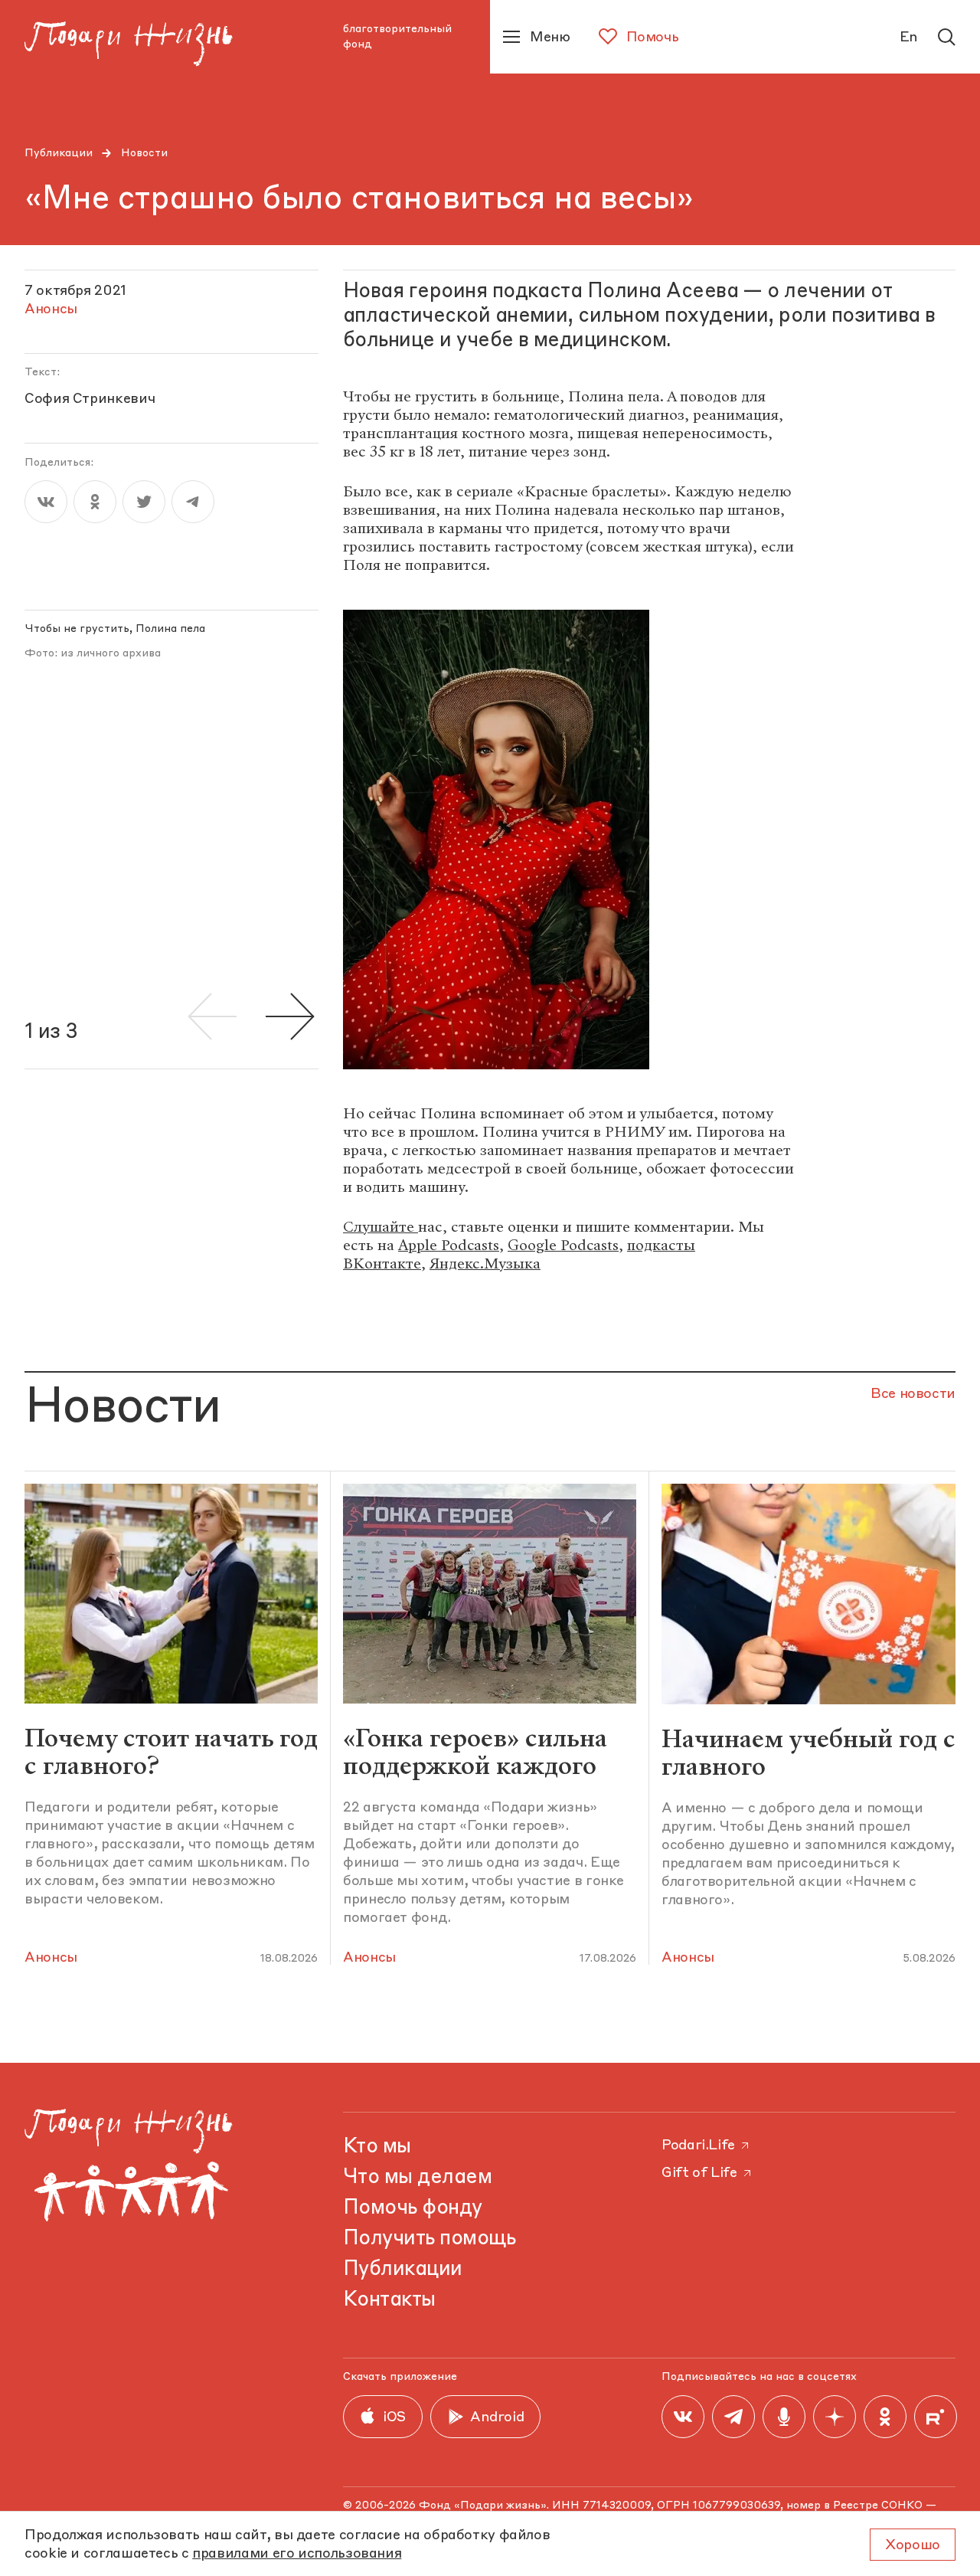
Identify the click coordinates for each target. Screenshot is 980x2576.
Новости (144, 153)
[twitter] (144, 502)
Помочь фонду (413, 2208)
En (909, 38)
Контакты (389, 2300)
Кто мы (377, 2147)
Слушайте (381, 1227)
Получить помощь (429, 2239)
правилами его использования (297, 2554)
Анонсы (51, 1958)
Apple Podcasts (449, 1245)
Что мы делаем (417, 2178)
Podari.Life (698, 2146)
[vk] (46, 502)
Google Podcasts (563, 1245)
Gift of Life (699, 2173)
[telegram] (193, 502)
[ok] (95, 502)
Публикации (59, 153)
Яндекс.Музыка (485, 1263)
